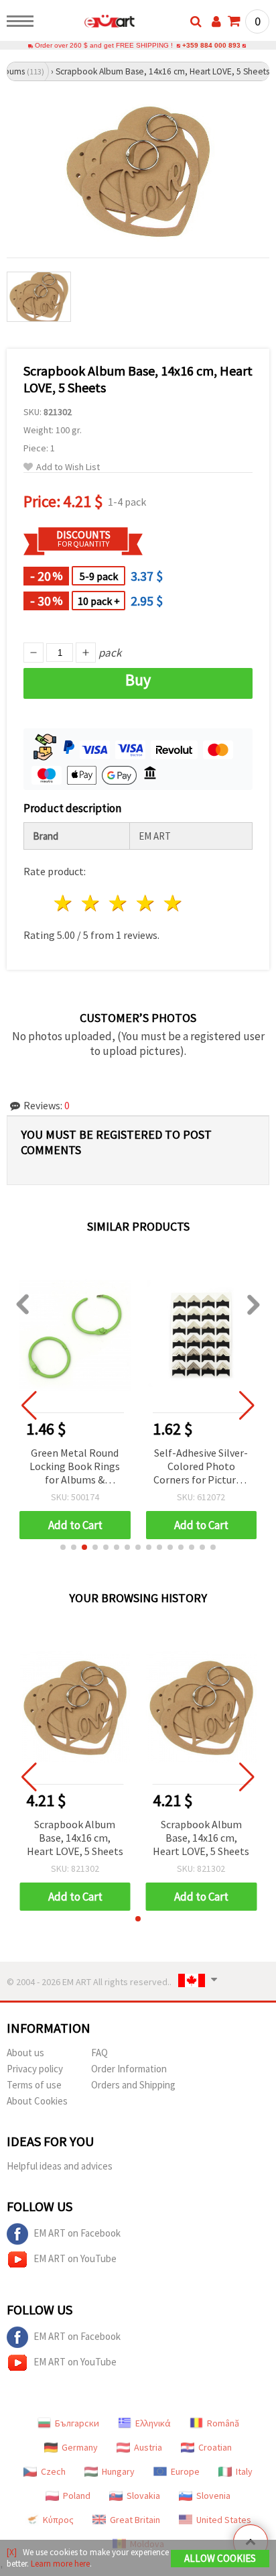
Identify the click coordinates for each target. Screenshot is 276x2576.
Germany (80, 2447)
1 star (64, 903)
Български (77, 2423)
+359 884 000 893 (211, 45)
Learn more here (60, 2564)
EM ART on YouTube (75, 2258)
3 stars (119, 903)
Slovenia (213, 2496)
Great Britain (135, 2520)
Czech (53, 2471)
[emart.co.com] (88, 23)
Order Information (129, 2069)
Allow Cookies (220, 2558)
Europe (185, 2471)
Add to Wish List (68, 467)
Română (223, 2423)
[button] (63, 1547)
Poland (77, 2496)
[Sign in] (216, 21)
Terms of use (34, 2085)
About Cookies (37, 2101)
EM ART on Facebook (77, 2233)
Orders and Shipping (133, 2085)
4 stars (146, 903)
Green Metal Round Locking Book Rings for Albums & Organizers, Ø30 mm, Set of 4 (75, 1467)
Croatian (215, 2447)
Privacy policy (35, 2069)
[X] (12, 2552)
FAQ (99, 2053)
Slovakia (143, 2496)
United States (224, 2520)
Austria (148, 2447)
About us (25, 2053)
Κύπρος (58, 2520)
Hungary (118, 2471)
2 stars (91, 903)
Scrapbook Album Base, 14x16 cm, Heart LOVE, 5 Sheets (75, 1838)
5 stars (173, 903)
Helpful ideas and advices (60, 2166)
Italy (244, 2471)
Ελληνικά (153, 2423)
